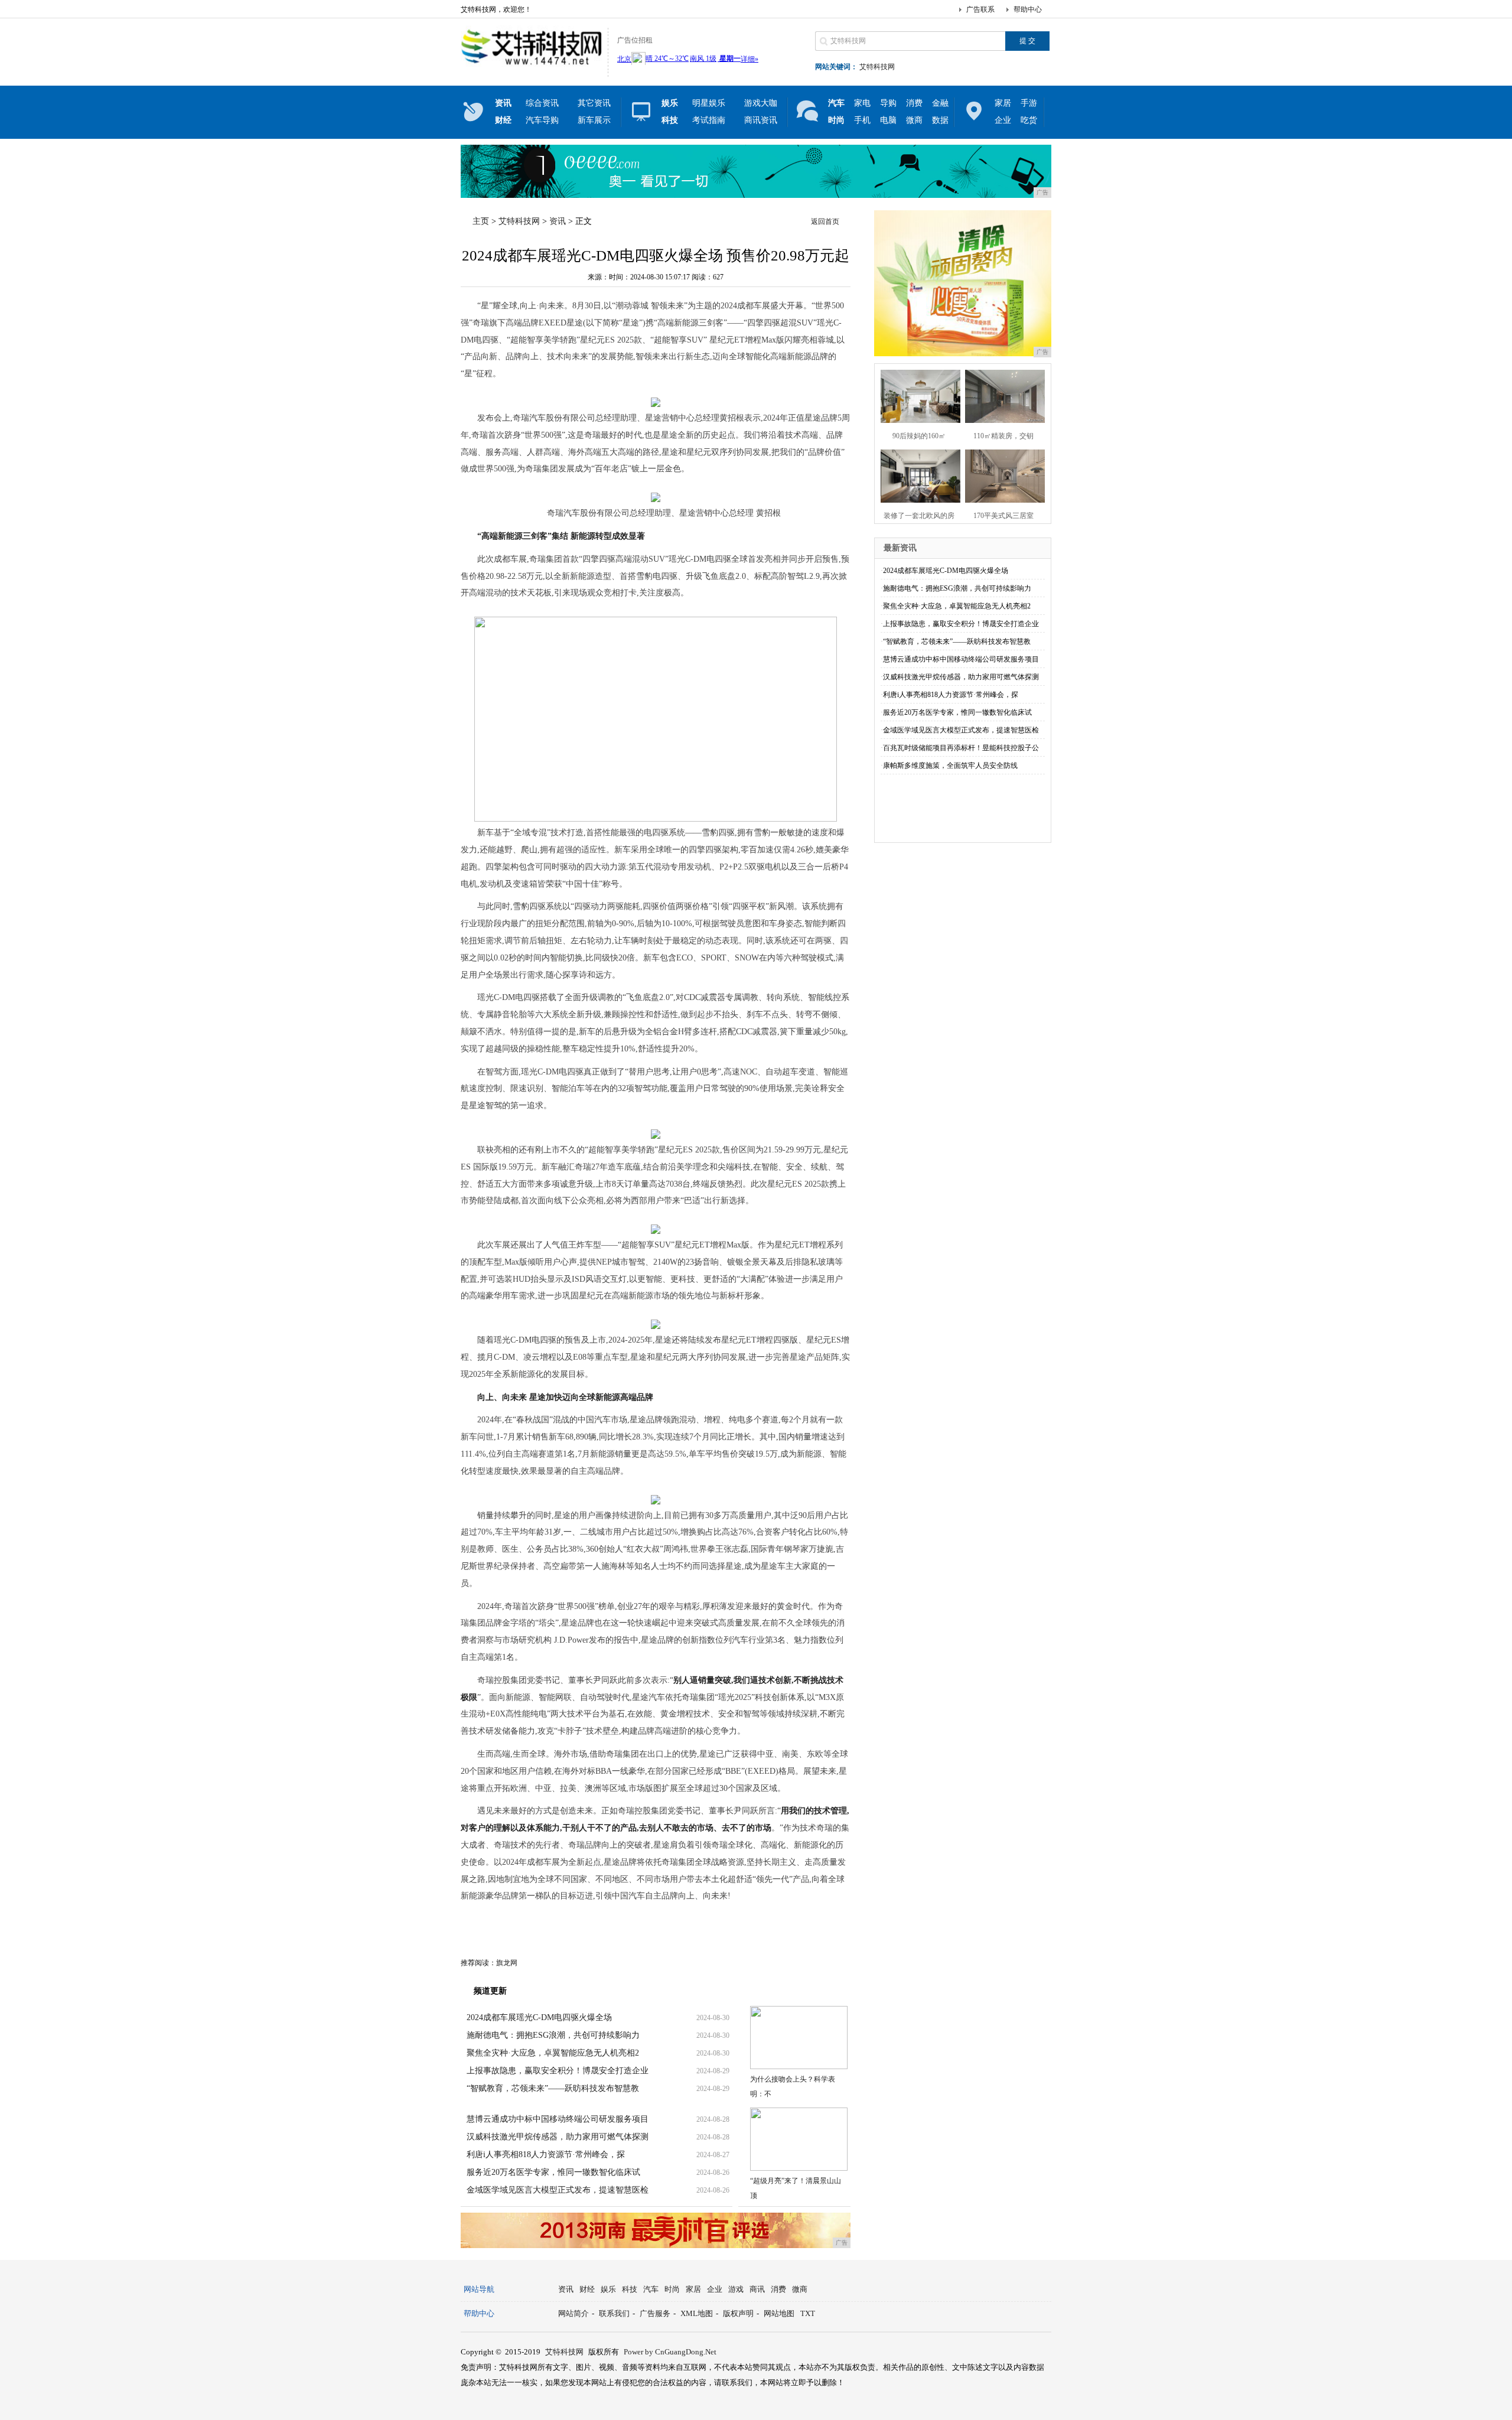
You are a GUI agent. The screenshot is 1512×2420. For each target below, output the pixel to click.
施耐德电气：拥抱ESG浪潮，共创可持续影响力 (553, 2035)
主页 (481, 221)
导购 (888, 103)
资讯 (558, 221)
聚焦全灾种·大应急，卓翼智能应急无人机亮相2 (553, 2053)
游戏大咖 (761, 103)
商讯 (757, 2289)
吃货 (1029, 120)
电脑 (888, 120)
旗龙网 (507, 1963)
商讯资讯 (761, 120)
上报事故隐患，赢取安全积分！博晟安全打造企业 (558, 2071)
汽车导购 (542, 120)
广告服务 (655, 2313)
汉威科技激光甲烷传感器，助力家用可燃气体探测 (558, 2137)
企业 (1003, 120)
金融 (940, 103)
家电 (862, 103)
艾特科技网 (877, 67)
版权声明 (738, 2313)
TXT (808, 2313)
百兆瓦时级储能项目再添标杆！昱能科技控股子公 (961, 748)
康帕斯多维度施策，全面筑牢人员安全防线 (950, 766)
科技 (630, 2289)
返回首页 (825, 222)
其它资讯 (594, 103)
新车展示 (594, 120)
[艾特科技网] (531, 67)
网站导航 (479, 2289)
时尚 (672, 2289)
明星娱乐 (709, 103)
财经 (587, 2289)
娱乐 (608, 2289)
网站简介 (573, 2313)
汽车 (651, 2289)
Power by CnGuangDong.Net (670, 2352)
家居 (1003, 103)
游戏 (736, 2289)
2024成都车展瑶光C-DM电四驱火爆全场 (539, 2017)
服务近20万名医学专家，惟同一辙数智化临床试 (553, 2172)
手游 (1029, 103)
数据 (940, 120)
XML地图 (697, 2313)
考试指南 (709, 120)
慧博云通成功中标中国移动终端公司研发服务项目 (558, 2119)
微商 (914, 120)
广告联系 (980, 9)
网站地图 (779, 2313)
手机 (862, 120)
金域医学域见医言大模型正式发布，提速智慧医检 (558, 2190)
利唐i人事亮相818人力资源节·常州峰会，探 (546, 2154)
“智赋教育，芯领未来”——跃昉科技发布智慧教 (553, 2088)
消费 (914, 103)
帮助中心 (1028, 9)
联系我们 (614, 2313)
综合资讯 (542, 103)
